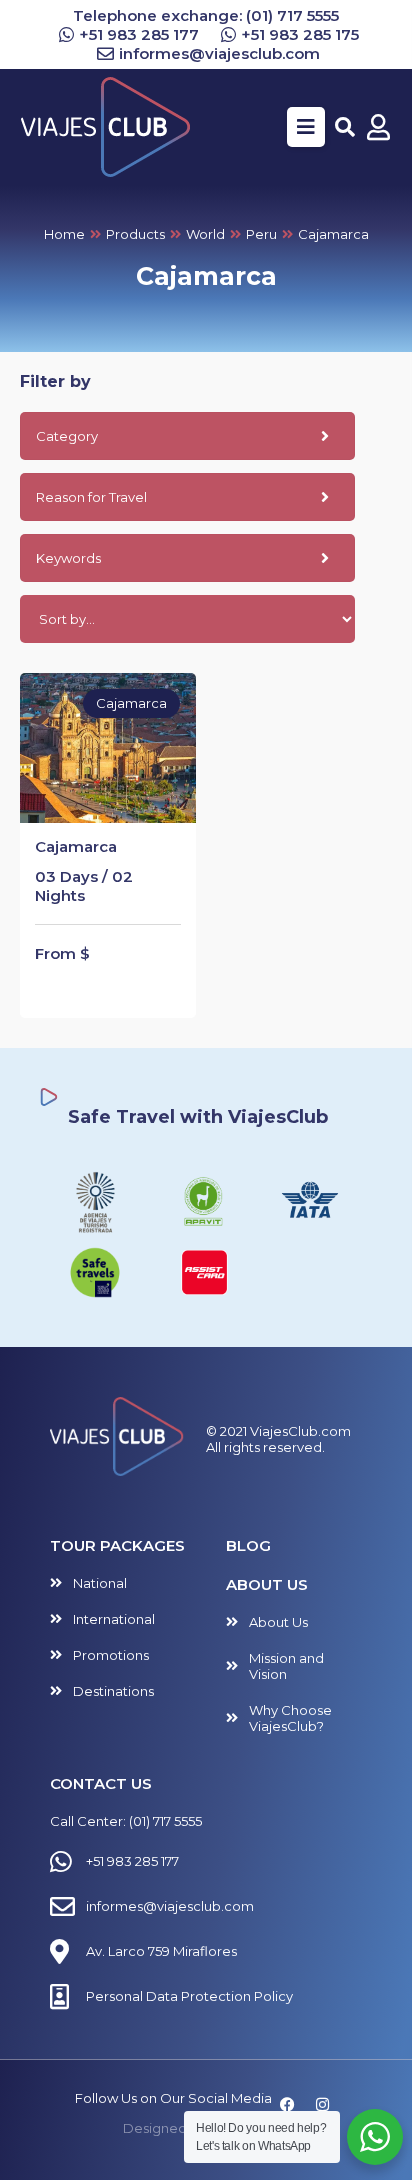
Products (135, 234)
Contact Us (101, 1783)
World (205, 234)
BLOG (248, 1545)
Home (64, 234)
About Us (267, 1584)
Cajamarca (76, 846)
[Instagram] (322, 2105)
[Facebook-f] (287, 2105)
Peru (261, 234)
